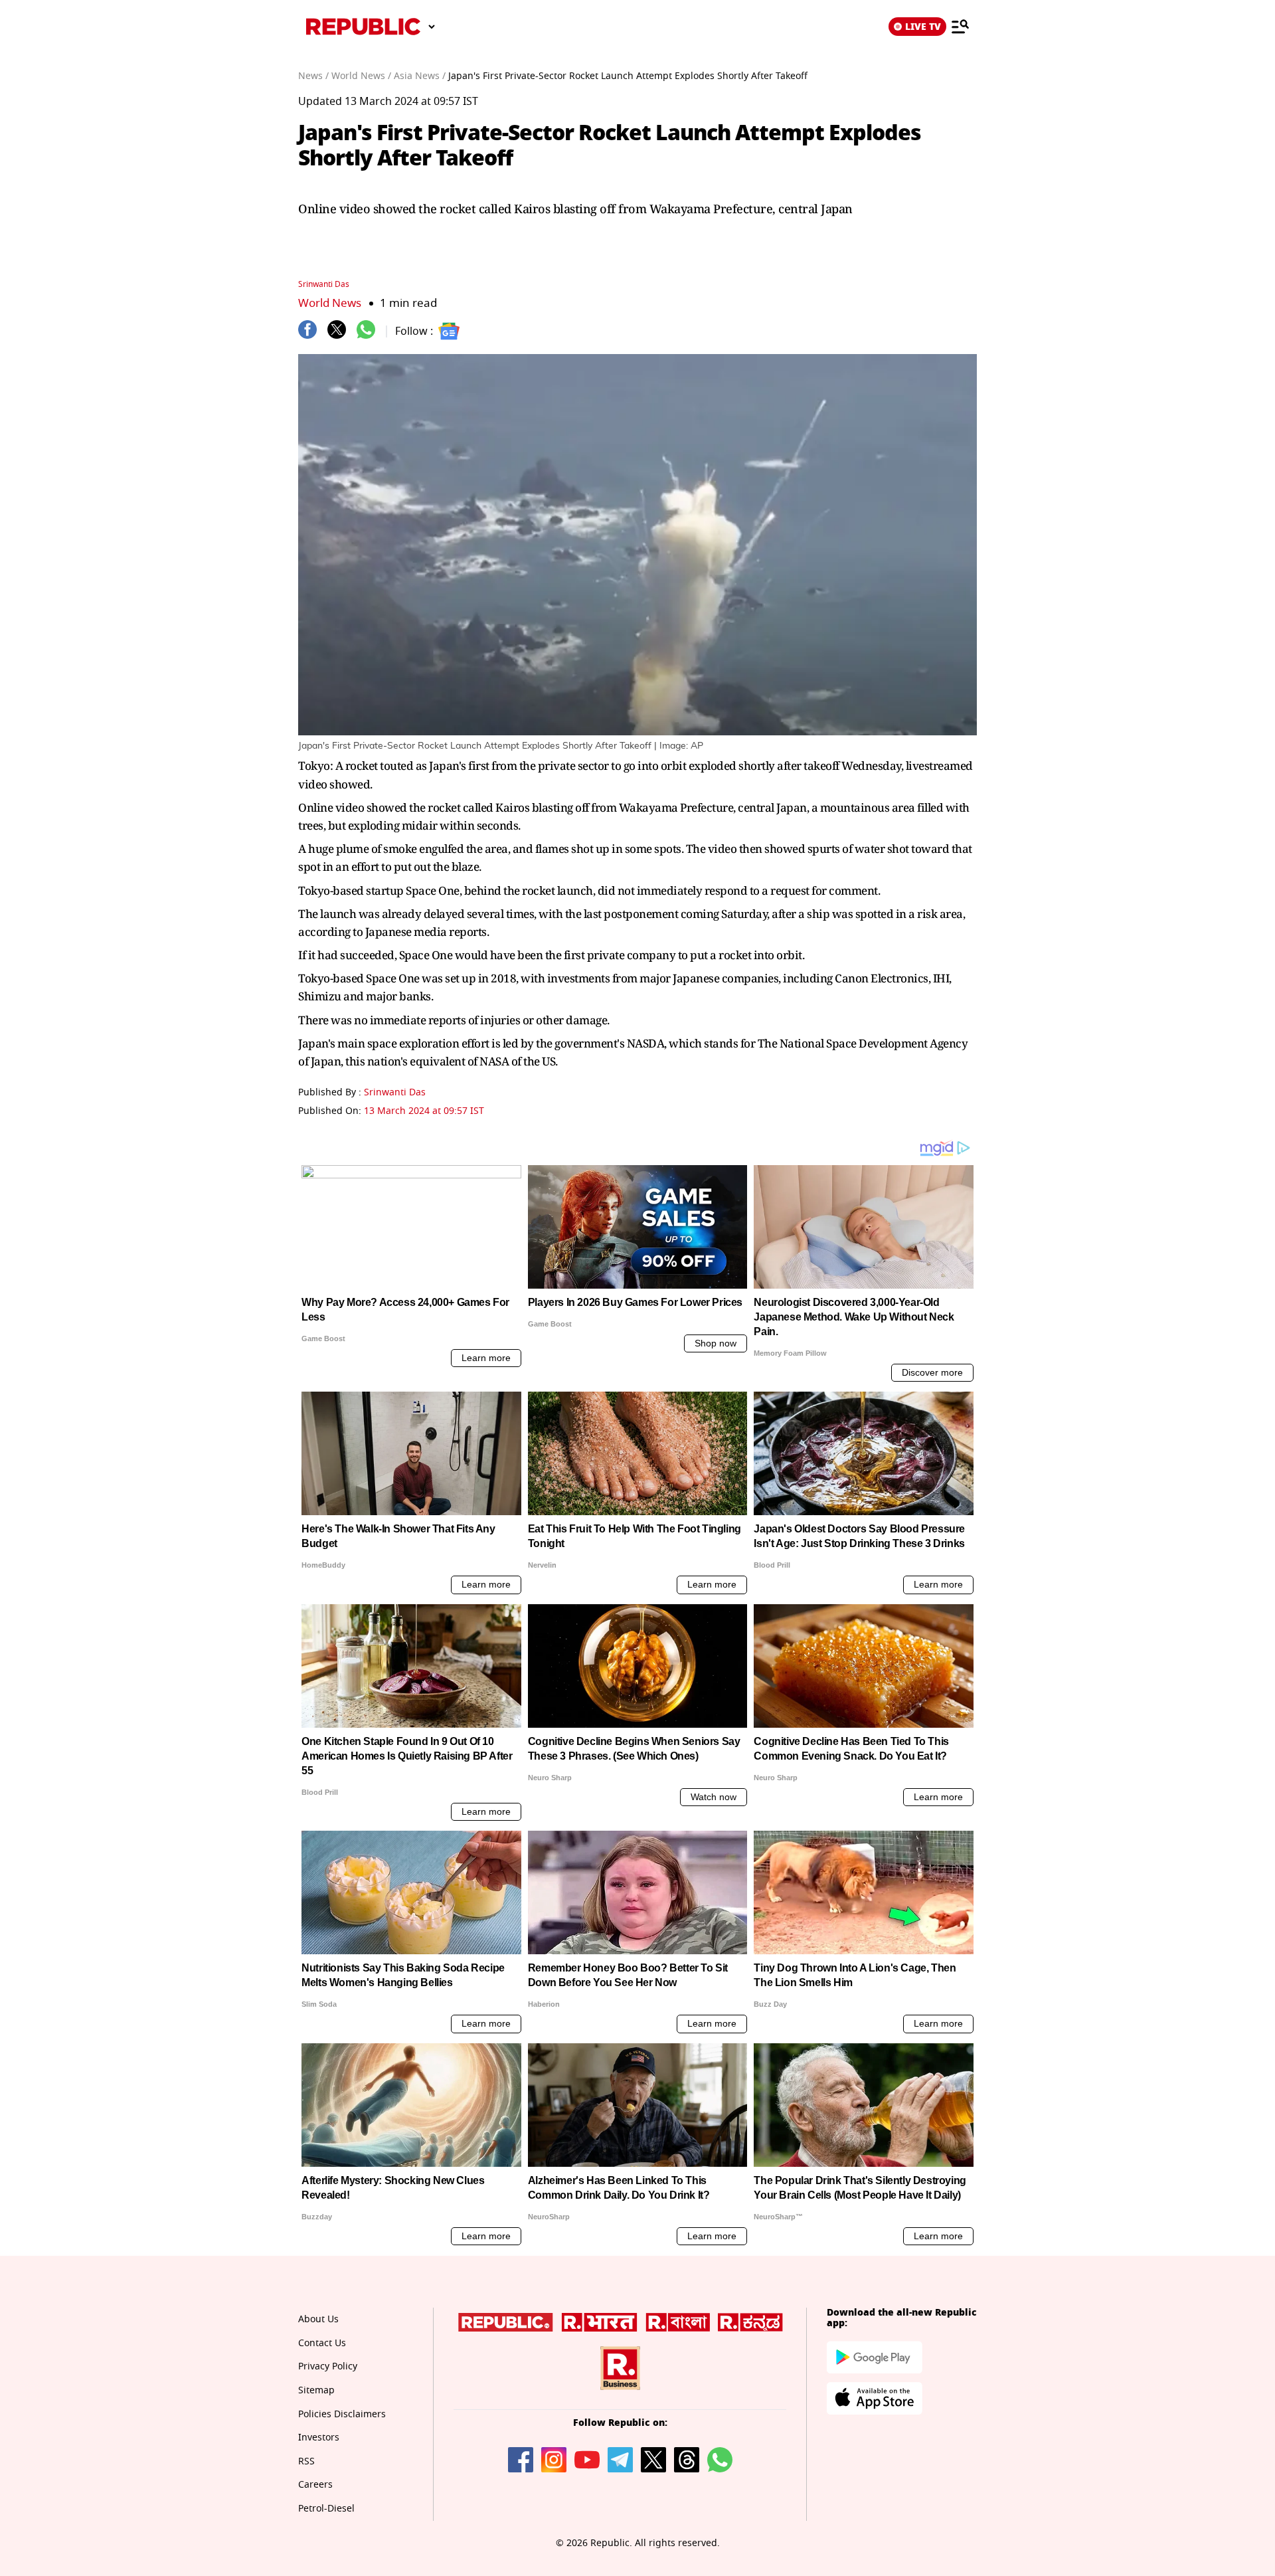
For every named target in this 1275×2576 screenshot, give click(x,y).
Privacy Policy (328, 2366)
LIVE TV (923, 27)
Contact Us (322, 2343)
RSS (306, 2461)
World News (330, 303)
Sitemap (316, 2390)
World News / (361, 76)
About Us (318, 2319)
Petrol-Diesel (326, 2509)
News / (313, 76)
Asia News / (420, 76)
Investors (319, 2438)
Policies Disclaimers (342, 2414)
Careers (315, 2485)
